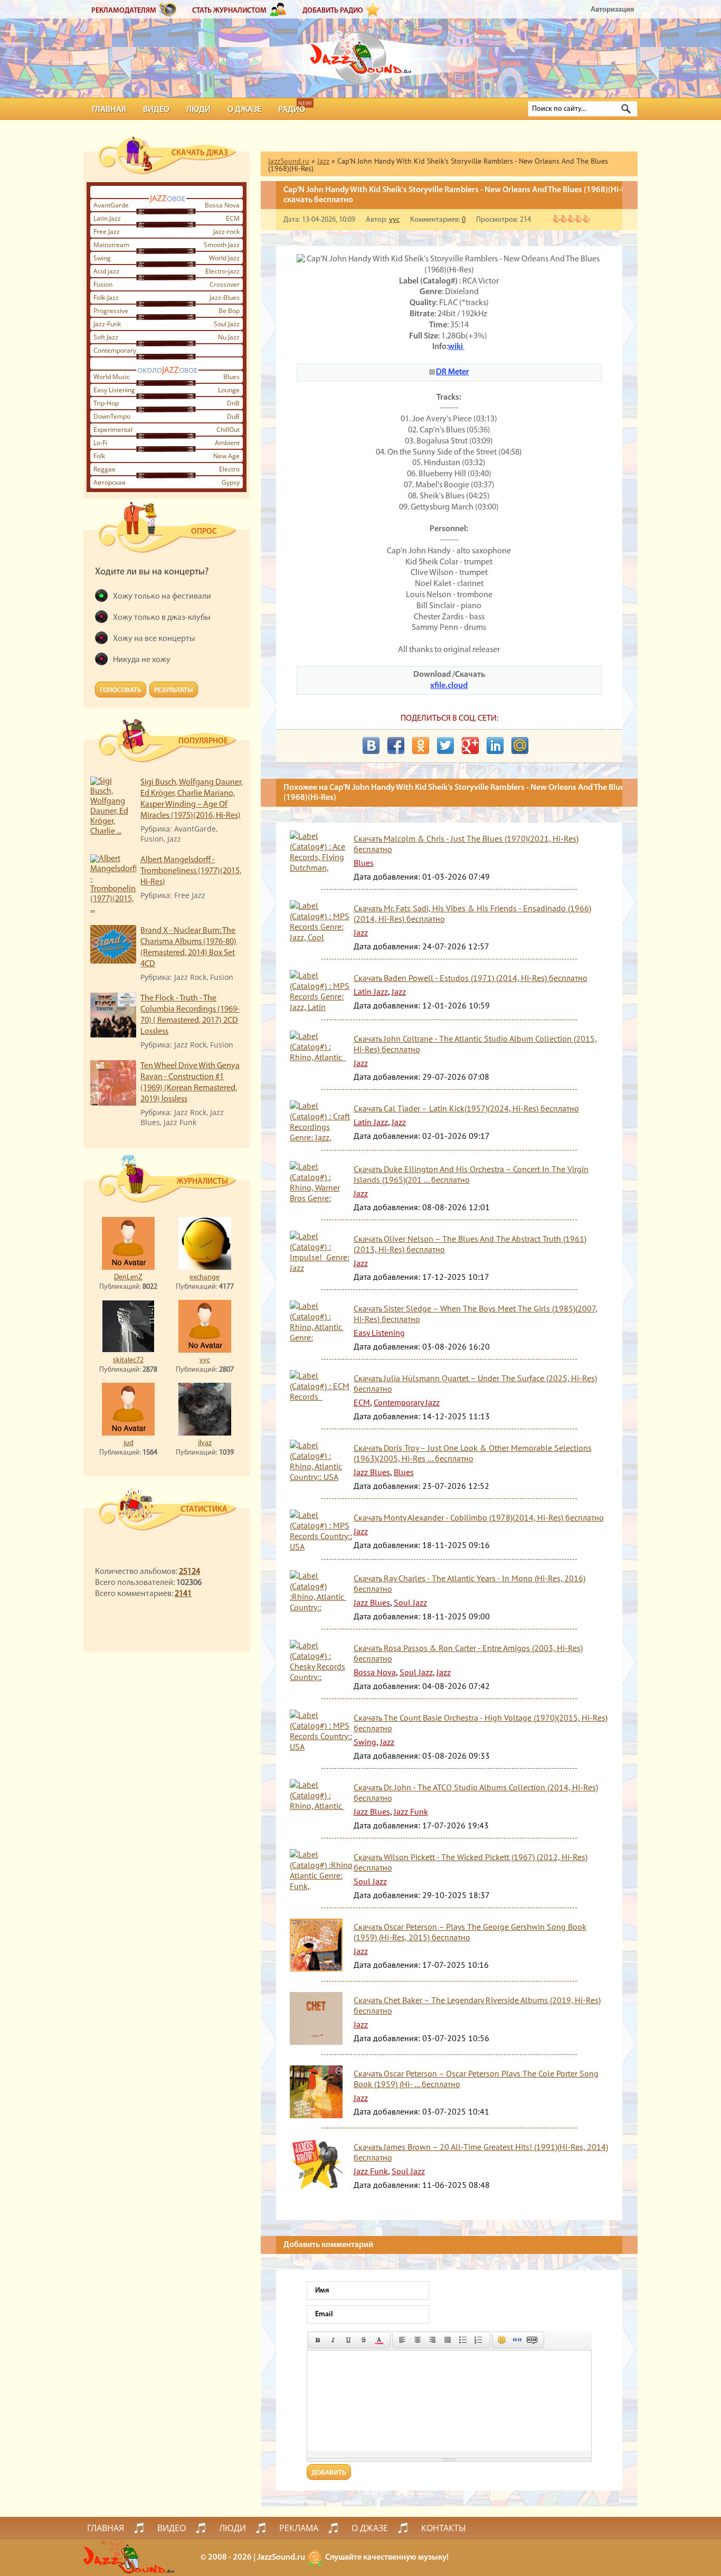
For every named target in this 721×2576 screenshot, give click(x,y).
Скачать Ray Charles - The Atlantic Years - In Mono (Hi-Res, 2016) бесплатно (469, 1583)
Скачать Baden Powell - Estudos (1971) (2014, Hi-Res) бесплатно (471, 978)
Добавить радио (333, 11)
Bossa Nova (222, 205)
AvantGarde (111, 205)
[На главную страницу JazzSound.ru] (360, 53)
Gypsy (231, 482)
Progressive (111, 311)
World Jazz (224, 258)
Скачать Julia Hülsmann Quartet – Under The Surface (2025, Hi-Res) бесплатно (475, 1383)
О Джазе (244, 110)
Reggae (105, 469)
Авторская (110, 482)
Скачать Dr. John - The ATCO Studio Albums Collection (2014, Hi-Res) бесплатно (476, 1792)
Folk (99, 456)
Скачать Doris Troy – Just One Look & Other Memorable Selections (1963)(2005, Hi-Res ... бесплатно (473, 1453)
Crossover (225, 284)
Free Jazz (107, 232)
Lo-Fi (100, 443)
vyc (205, 1360)
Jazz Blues (372, 1472)
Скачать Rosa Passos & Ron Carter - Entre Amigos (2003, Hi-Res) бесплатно (468, 1653)
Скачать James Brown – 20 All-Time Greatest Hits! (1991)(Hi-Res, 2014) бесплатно (481, 2152)
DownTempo (112, 416)
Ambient (227, 443)
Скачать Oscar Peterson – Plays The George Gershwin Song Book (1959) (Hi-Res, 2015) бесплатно (470, 1932)
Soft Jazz (106, 337)
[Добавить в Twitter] (445, 746)
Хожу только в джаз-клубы (162, 618)
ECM (233, 218)
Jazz (361, 932)
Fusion (103, 284)
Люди (198, 110)
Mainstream (111, 245)
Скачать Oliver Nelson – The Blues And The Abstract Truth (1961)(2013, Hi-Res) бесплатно (470, 1244)
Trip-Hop (106, 403)
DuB (233, 416)
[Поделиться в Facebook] (396, 746)
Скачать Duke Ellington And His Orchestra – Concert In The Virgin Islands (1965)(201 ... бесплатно (471, 1174)
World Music (112, 377)
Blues (231, 377)
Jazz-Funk (107, 324)
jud (129, 1443)
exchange (205, 1277)
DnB (233, 403)
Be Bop (229, 311)
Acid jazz (106, 271)
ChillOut (228, 430)
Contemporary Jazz (407, 1402)
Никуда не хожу (142, 660)
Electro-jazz (222, 271)
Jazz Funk (411, 1811)
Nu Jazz (229, 337)
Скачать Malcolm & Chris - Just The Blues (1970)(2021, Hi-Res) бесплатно (466, 844)
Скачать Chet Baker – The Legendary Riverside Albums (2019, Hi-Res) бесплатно (477, 2005)
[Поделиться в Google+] (470, 746)
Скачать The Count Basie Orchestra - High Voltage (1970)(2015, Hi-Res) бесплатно (481, 1723)
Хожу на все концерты (154, 639)
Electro (229, 469)
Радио (292, 110)
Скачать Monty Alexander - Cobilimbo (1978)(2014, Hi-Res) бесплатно (479, 1517)
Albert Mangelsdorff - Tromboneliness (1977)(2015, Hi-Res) (191, 871)
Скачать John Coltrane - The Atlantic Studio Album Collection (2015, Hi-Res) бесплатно (475, 1044)
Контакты (444, 2528)
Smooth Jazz (222, 245)
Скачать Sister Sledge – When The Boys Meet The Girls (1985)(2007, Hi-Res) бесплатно (476, 1314)
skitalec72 (128, 1360)
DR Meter (452, 372)
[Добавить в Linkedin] (495, 746)
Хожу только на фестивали (162, 597)
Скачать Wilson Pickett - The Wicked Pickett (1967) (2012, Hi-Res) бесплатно (471, 1862)
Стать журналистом (229, 11)
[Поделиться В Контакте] (371, 746)
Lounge (229, 390)
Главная (109, 110)
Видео (156, 110)
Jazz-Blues (225, 298)
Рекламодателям (124, 11)
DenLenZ (128, 1277)
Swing (102, 258)
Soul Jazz (227, 324)
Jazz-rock (226, 232)
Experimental (113, 430)
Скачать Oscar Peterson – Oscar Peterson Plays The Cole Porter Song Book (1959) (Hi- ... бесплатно (476, 2079)
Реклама (299, 2528)
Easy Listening (114, 390)
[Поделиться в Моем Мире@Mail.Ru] (520, 746)
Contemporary (115, 350)
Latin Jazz (107, 218)
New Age (226, 456)
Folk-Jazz (106, 298)
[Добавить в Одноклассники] (421, 746)
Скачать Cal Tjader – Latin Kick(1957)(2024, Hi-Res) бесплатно (466, 1108)
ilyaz (205, 1443)
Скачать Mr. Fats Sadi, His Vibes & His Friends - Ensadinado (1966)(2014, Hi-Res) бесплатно (472, 913)
